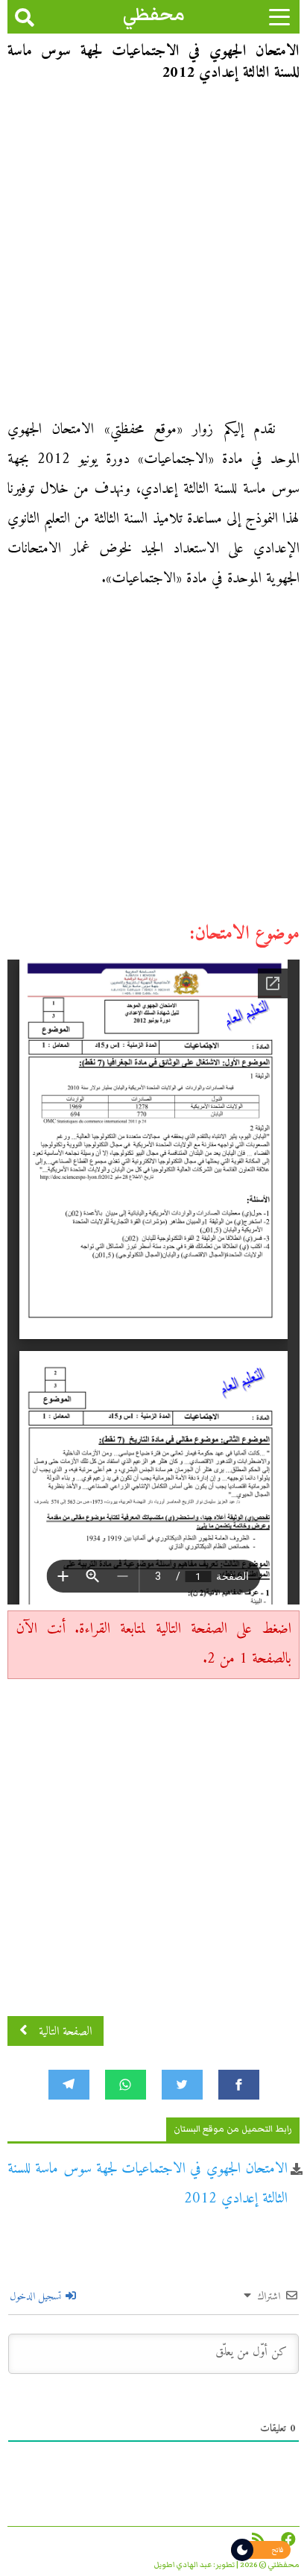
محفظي (154, 15)
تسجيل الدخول (37, 2297)
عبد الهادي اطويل (183, 2565)
